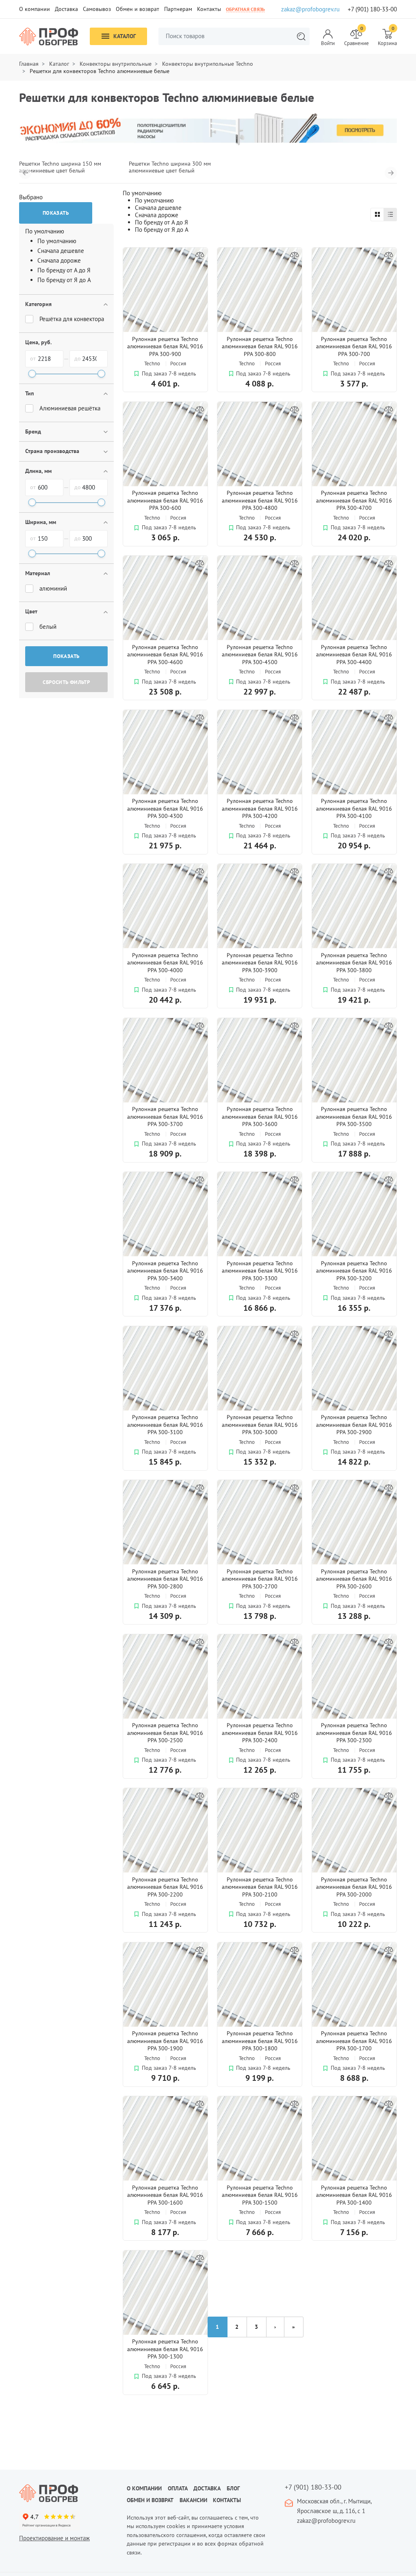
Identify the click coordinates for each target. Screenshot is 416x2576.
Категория (38, 304)
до (78, 358)
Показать (66, 656)
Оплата (178, 2488)
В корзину (165, 413)
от (33, 358)
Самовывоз (97, 9)
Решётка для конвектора (72, 319)
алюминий (53, 588)
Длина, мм (38, 471)
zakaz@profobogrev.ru (310, 9)
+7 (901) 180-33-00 (372, 9)
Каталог (125, 36)
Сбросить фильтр (66, 682)
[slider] (32, 374)
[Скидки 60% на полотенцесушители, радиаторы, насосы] (208, 128)
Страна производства (52, 451)
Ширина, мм (41, 522)
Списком (390, 215)
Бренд (33, 431)
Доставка (66, 9)
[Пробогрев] (67, 2493)
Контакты (209, 9)
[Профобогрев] (49, 37)
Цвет (31, 611)
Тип (29, 393)
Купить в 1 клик (165, 397)
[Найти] (301, 36)
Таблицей (377, 215)
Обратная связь (245, 9)
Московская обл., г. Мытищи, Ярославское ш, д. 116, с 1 (334, 2506)
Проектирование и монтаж (54, 2538)
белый (48, 627)
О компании (35, 9)
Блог (233, 2488)
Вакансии (193, 2500)
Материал (38, 573)
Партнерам (178, 9)
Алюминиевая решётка (70, 408)
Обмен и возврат (138, 9)
